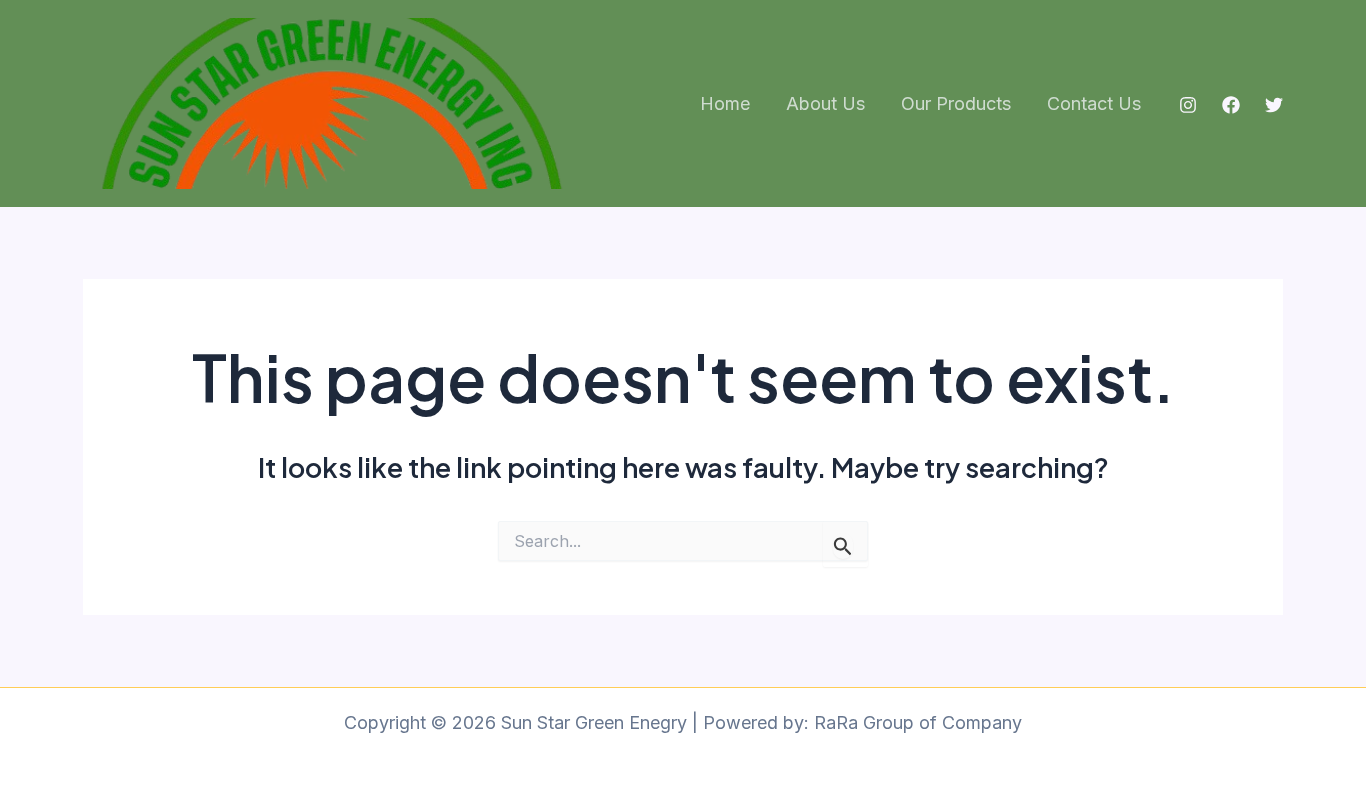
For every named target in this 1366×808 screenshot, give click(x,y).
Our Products (956, 103)
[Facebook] (1231, 105)
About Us (825, 103)
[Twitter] (1274, 105)
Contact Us (1094, 103)
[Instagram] (1188, 105)
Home (725, 103)
